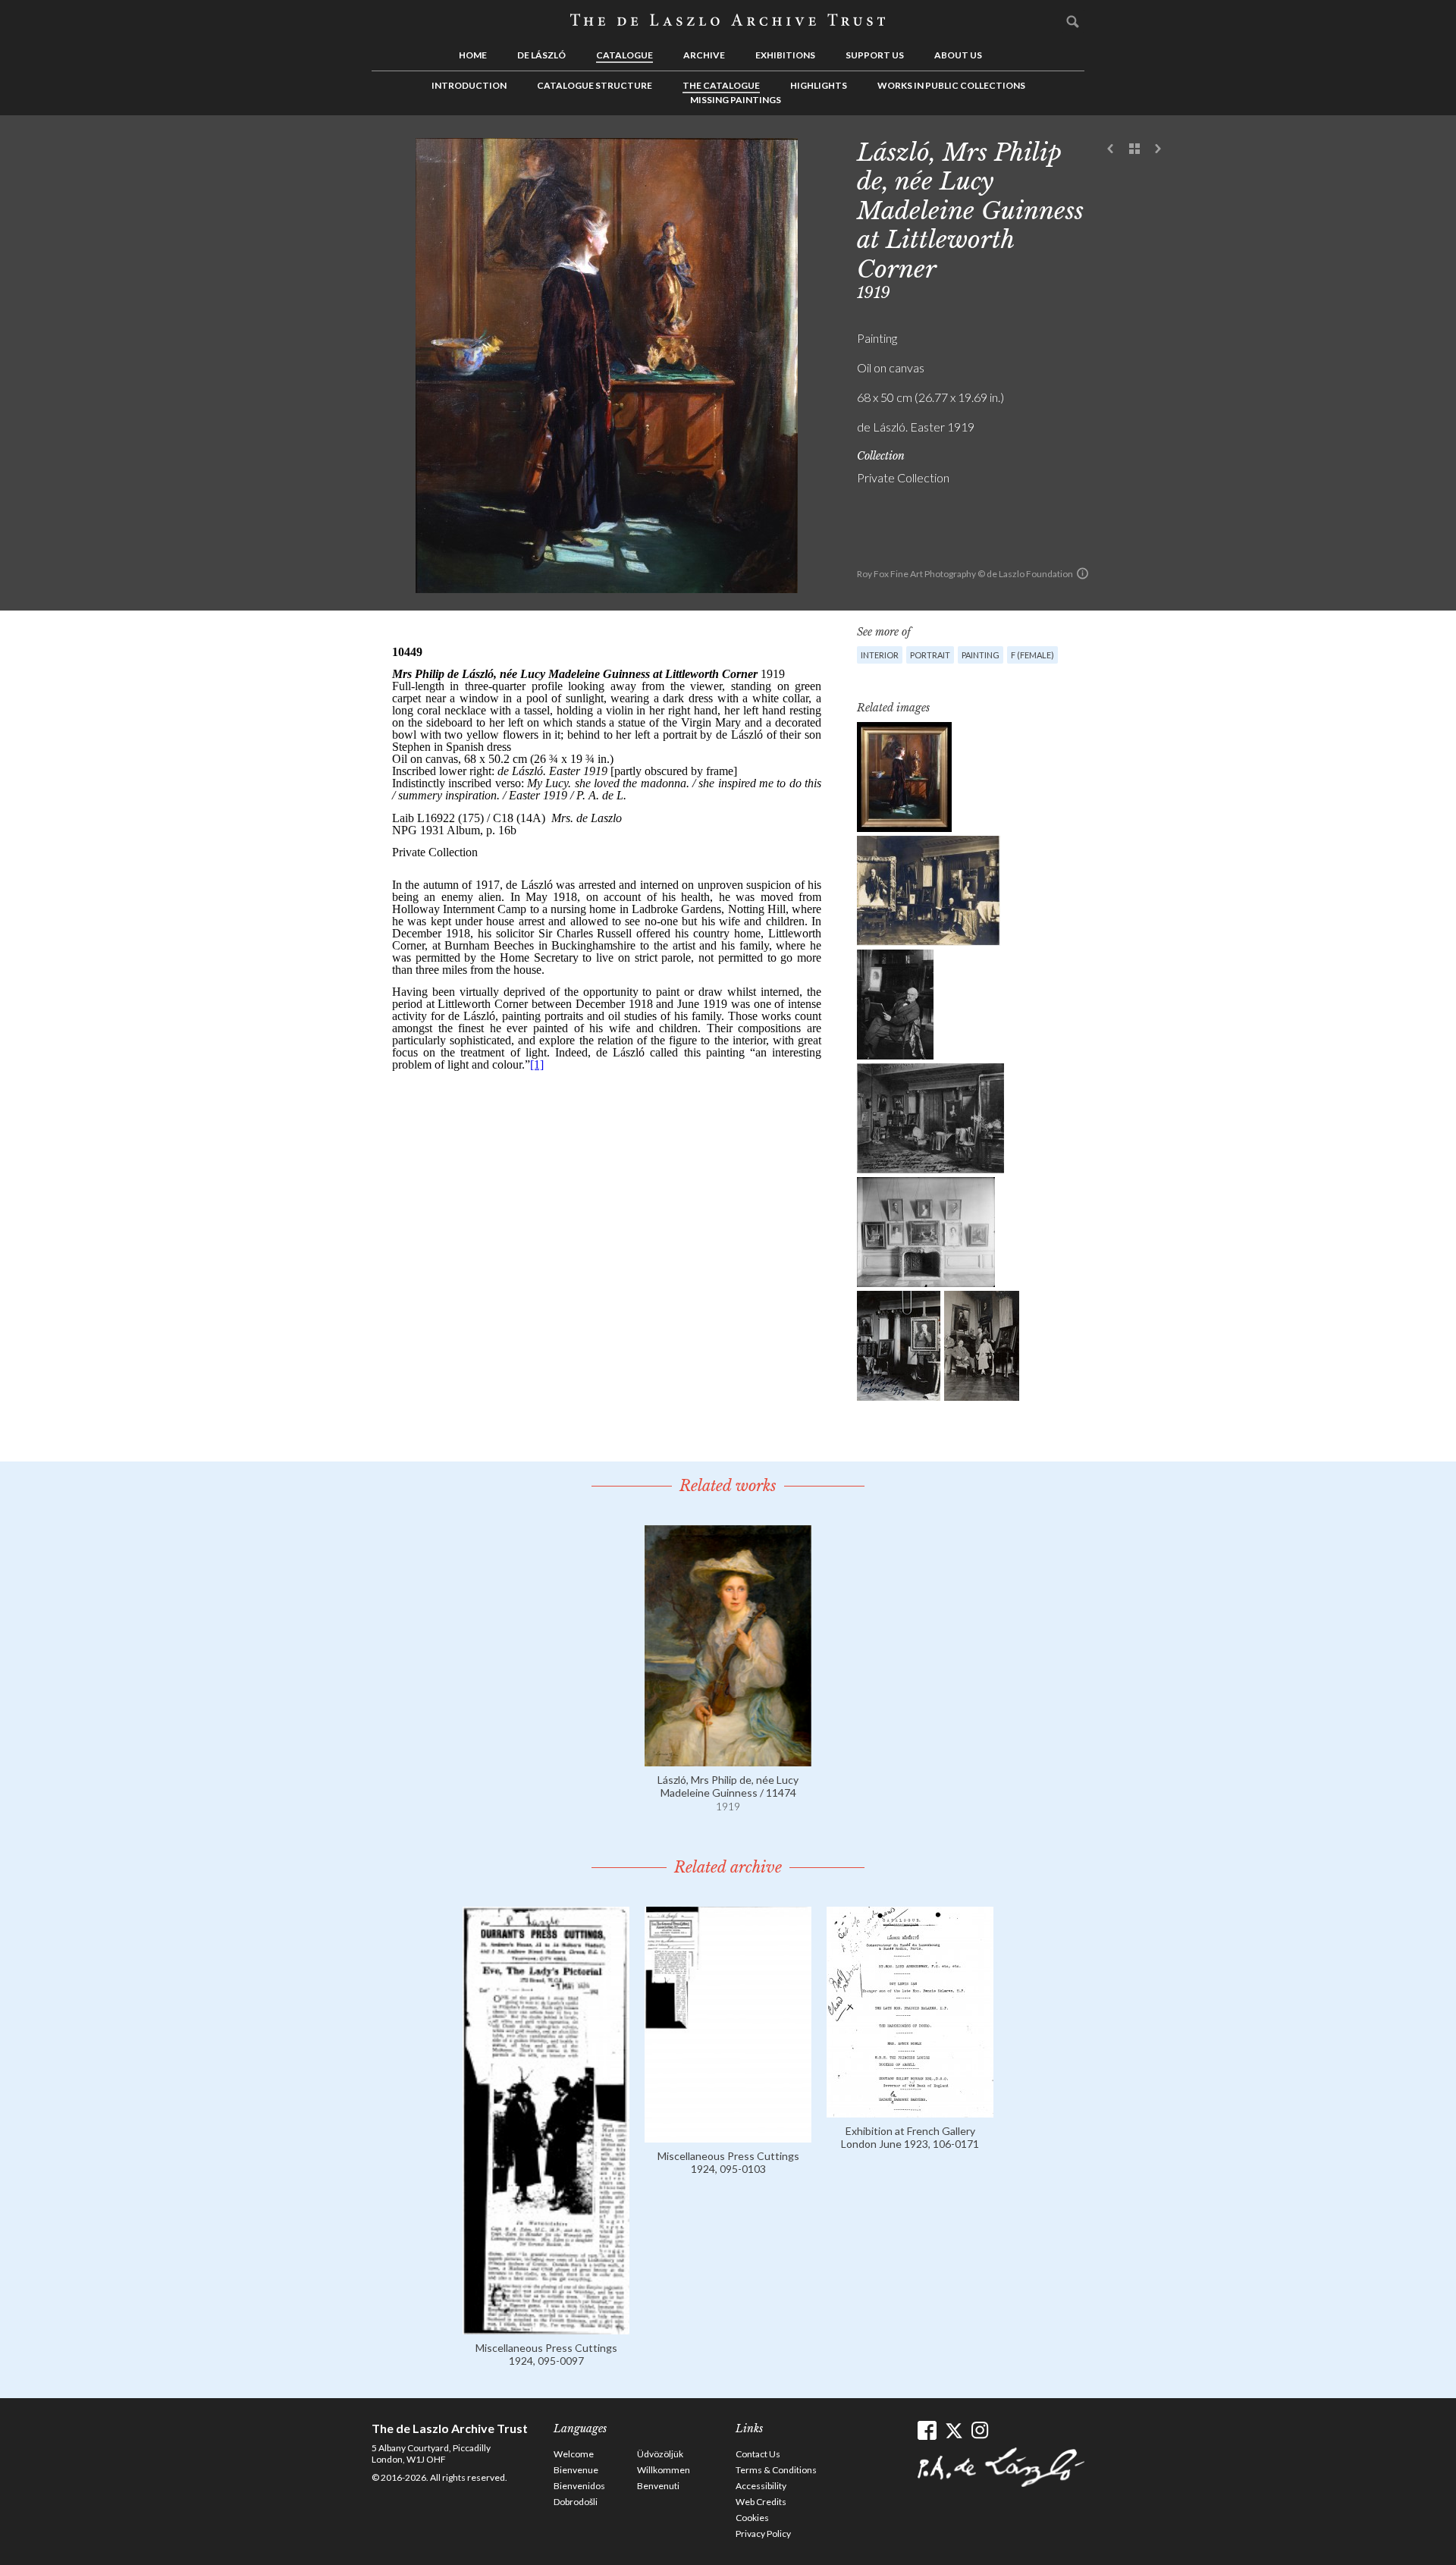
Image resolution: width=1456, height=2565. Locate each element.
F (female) (1032, 655)
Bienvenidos (579, 2486)
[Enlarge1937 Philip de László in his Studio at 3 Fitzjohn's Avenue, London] (929, 891)
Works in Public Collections (951, 85)
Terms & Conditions (776, 2470)
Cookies (752, 2518)
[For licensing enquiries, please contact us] (1083, 573)
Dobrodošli (576, 2502)
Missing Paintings (736, 100)
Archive (704, 55)
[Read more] (728, 1759)
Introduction (469, 85)
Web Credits (761, 2502)
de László (541, 55)
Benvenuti (658, 2486)
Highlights (819, 85)
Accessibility (761, 2486)
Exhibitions (785, 55)
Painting (981, 655)
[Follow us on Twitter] (954, 2430)
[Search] (1073, 21)
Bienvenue (576, 2470)
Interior (880, 655)
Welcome (574, 2454)
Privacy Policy (763, 2534)
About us (958, 55)
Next (1158, 149)
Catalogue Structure (595, 85)
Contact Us (758, 2454)
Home (473, 55)
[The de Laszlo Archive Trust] (728, 20)
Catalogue (624, 55)
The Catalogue (721, 85)
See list (1134, 149)
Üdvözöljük (660, 2454)
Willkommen (664, 2470)
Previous (1111, 149)
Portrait (930, 655)
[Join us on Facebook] (927, 2430)
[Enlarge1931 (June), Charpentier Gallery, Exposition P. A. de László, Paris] (926, 1232)
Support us (875, 55)
